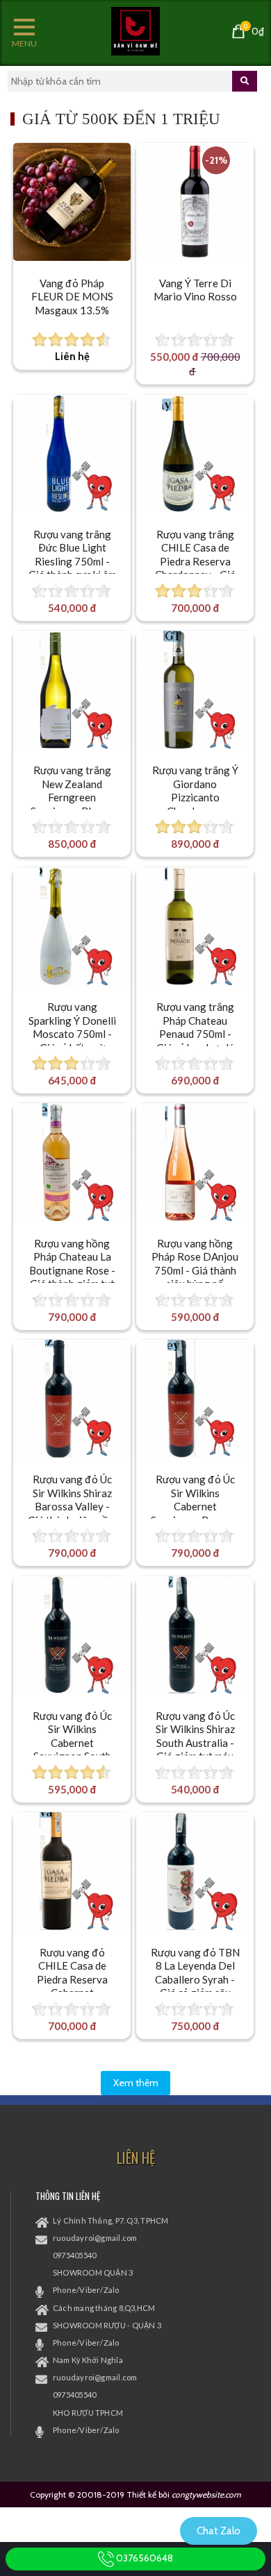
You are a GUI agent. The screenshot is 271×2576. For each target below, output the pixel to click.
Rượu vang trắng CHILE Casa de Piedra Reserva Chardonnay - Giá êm (195, 561)
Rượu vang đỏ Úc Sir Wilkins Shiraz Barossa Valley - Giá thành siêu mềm (72, 1500)
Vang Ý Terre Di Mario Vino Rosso (195, 290)
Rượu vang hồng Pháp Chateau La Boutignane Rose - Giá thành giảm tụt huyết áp (72, 1270)
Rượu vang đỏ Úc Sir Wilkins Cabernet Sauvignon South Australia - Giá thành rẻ (72, 1750)
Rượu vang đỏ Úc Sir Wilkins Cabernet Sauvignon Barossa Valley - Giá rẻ (195, 1506)
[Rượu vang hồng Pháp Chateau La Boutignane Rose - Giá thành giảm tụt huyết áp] (72, 1162)
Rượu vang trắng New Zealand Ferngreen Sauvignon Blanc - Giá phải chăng (72, 797)
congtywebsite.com (206, 2494)
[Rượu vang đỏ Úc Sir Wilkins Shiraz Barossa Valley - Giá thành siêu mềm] (72, 1399)
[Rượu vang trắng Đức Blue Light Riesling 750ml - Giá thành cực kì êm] (72, 454)
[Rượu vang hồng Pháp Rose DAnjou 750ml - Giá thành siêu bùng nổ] (195, 1162)
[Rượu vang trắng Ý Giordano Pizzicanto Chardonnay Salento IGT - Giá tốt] (195, 690)
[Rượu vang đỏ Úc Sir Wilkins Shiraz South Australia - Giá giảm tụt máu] (195, 1635)
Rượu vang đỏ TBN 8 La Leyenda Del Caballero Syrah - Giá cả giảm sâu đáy (195, 1979)
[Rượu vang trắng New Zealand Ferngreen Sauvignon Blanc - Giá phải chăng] (72, 690)
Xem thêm (136, 2083)
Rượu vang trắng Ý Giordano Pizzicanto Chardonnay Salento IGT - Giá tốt (195, 804)
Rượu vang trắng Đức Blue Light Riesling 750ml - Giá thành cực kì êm (72, 555)
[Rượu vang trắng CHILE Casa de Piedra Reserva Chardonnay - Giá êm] (195, 454)
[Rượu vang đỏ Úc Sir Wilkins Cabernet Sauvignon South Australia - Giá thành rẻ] (72, 1635)
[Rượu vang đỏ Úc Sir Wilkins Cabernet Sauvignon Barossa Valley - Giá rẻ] (195, 1399)
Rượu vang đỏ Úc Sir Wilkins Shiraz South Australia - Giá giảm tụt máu (195, 1736)
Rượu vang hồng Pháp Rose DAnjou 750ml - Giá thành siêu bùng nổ (195, 1264)
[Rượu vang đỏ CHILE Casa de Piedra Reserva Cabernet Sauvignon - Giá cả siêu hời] (72, 1871)
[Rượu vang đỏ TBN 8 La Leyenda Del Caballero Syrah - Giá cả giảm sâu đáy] (195, 1871)
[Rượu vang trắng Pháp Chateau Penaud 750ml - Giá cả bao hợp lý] (195, 926)
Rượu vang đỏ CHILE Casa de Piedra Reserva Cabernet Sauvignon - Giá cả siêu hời (72, 1986)
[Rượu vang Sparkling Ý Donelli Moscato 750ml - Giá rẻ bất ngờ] (72, 926)
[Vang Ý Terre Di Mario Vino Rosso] (195, 202)
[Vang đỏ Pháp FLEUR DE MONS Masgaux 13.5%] (72, 202)
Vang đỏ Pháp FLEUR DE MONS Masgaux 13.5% (72, 297)
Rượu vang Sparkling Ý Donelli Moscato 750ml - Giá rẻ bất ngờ (72, 1027)
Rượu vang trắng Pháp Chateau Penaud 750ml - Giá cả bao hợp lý (195, 1027)
